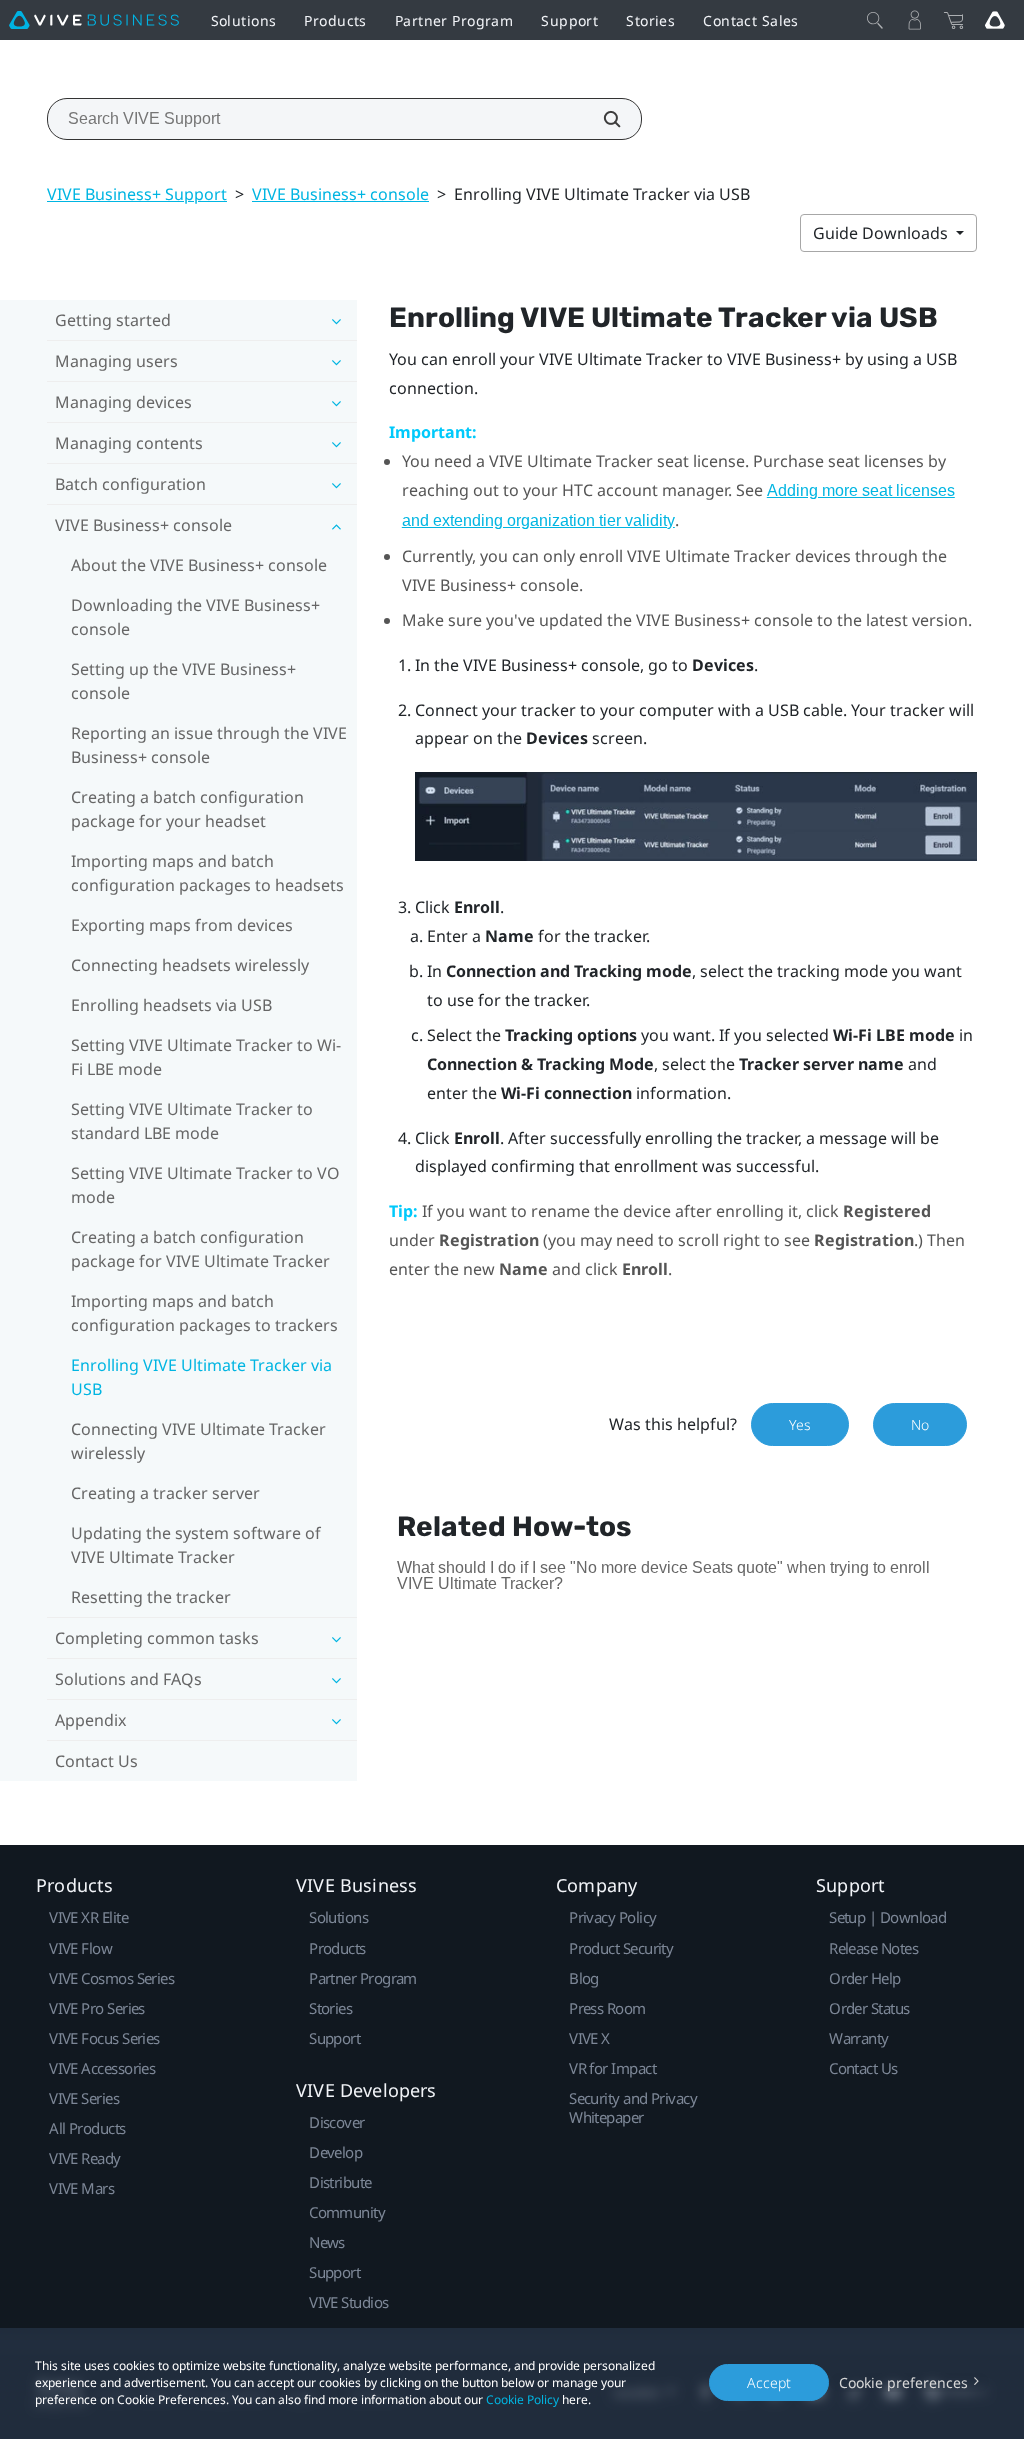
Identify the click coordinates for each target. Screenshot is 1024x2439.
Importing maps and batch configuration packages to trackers (204, 1313)
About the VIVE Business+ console (199, 565)
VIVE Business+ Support (137, 194)
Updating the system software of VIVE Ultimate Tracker (196, 1545)
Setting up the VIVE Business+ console (183, 681)
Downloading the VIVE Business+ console (195, 617)
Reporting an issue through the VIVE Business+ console (209, 745)
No (920, 1424)
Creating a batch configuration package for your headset (187, 809)
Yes (800, 1424)
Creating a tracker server (165, 1493)
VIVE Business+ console (340, 194)
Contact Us (96, 1761)
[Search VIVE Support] (601, 119)
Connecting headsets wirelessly (190, 965)
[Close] (875, 20)
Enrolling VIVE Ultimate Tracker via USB (201, 1377)
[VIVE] (94, 20)
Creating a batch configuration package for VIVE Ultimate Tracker (200, 1249)
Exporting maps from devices (182, 925)
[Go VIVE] (995, 20)
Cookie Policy (522, 2399)
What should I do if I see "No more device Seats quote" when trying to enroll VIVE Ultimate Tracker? (663, 1575)
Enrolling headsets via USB (171, 1005)
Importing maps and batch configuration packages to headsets (207, 873)
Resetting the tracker (151, 1597)
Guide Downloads (882, 233)
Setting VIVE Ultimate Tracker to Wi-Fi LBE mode (206, 1057)
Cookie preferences (903, 2382)
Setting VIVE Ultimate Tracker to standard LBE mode (192, 1121)
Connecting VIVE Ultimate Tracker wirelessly (198, 1441)
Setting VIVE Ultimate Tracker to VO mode (205, 1185)
